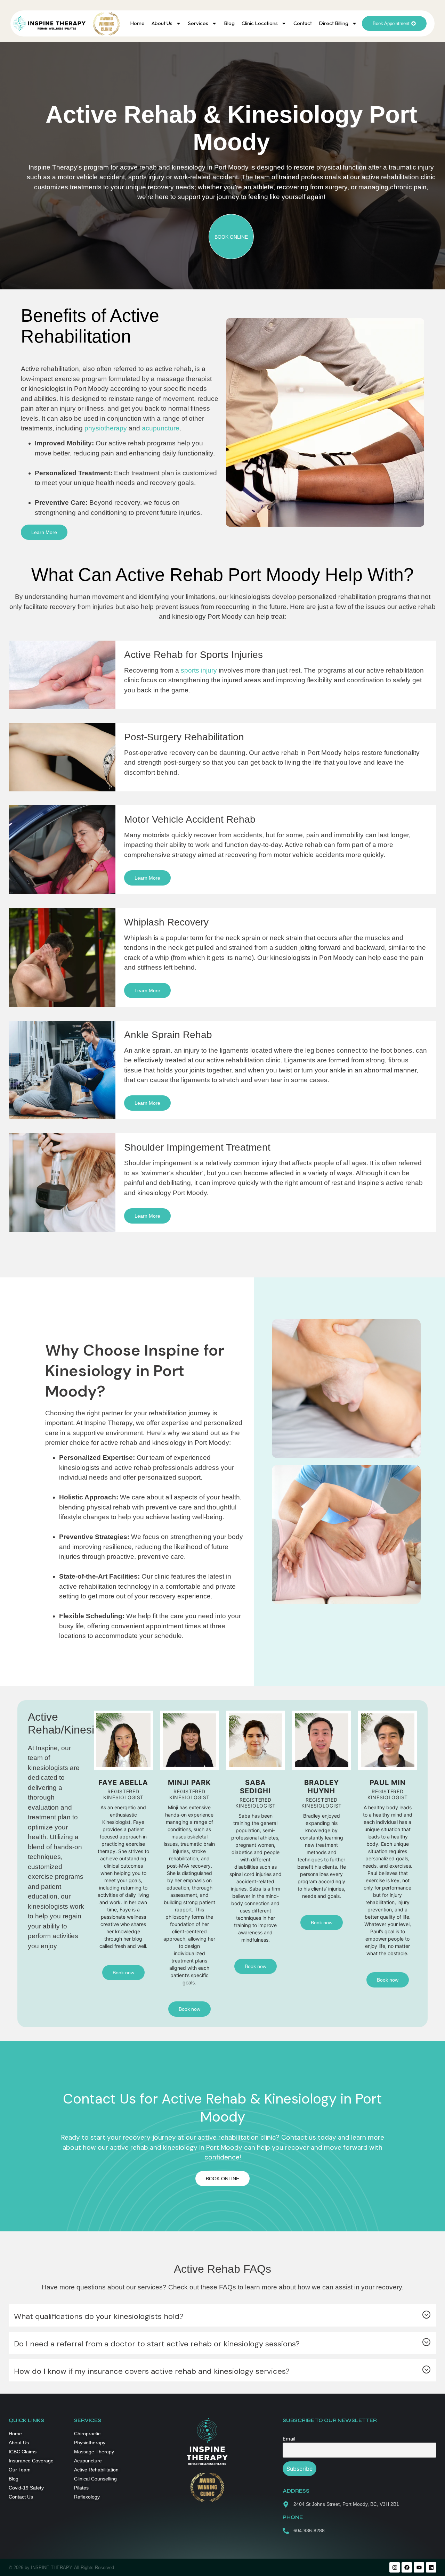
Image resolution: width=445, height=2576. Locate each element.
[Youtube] (419, 2567)
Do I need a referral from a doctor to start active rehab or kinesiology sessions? (157, 2344)
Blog (229, 23)
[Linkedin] (431, 2567)
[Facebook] (407, 2567)
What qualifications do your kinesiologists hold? (99, 2316)
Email (289, 2439)
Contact (303, 23)
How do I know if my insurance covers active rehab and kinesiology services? (152, 2371)
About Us (162, 23)
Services (198, 23)
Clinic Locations (260, 23)
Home (137, 23)
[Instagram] (395, 2567)
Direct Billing (334, 23)
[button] (222, 2316)
